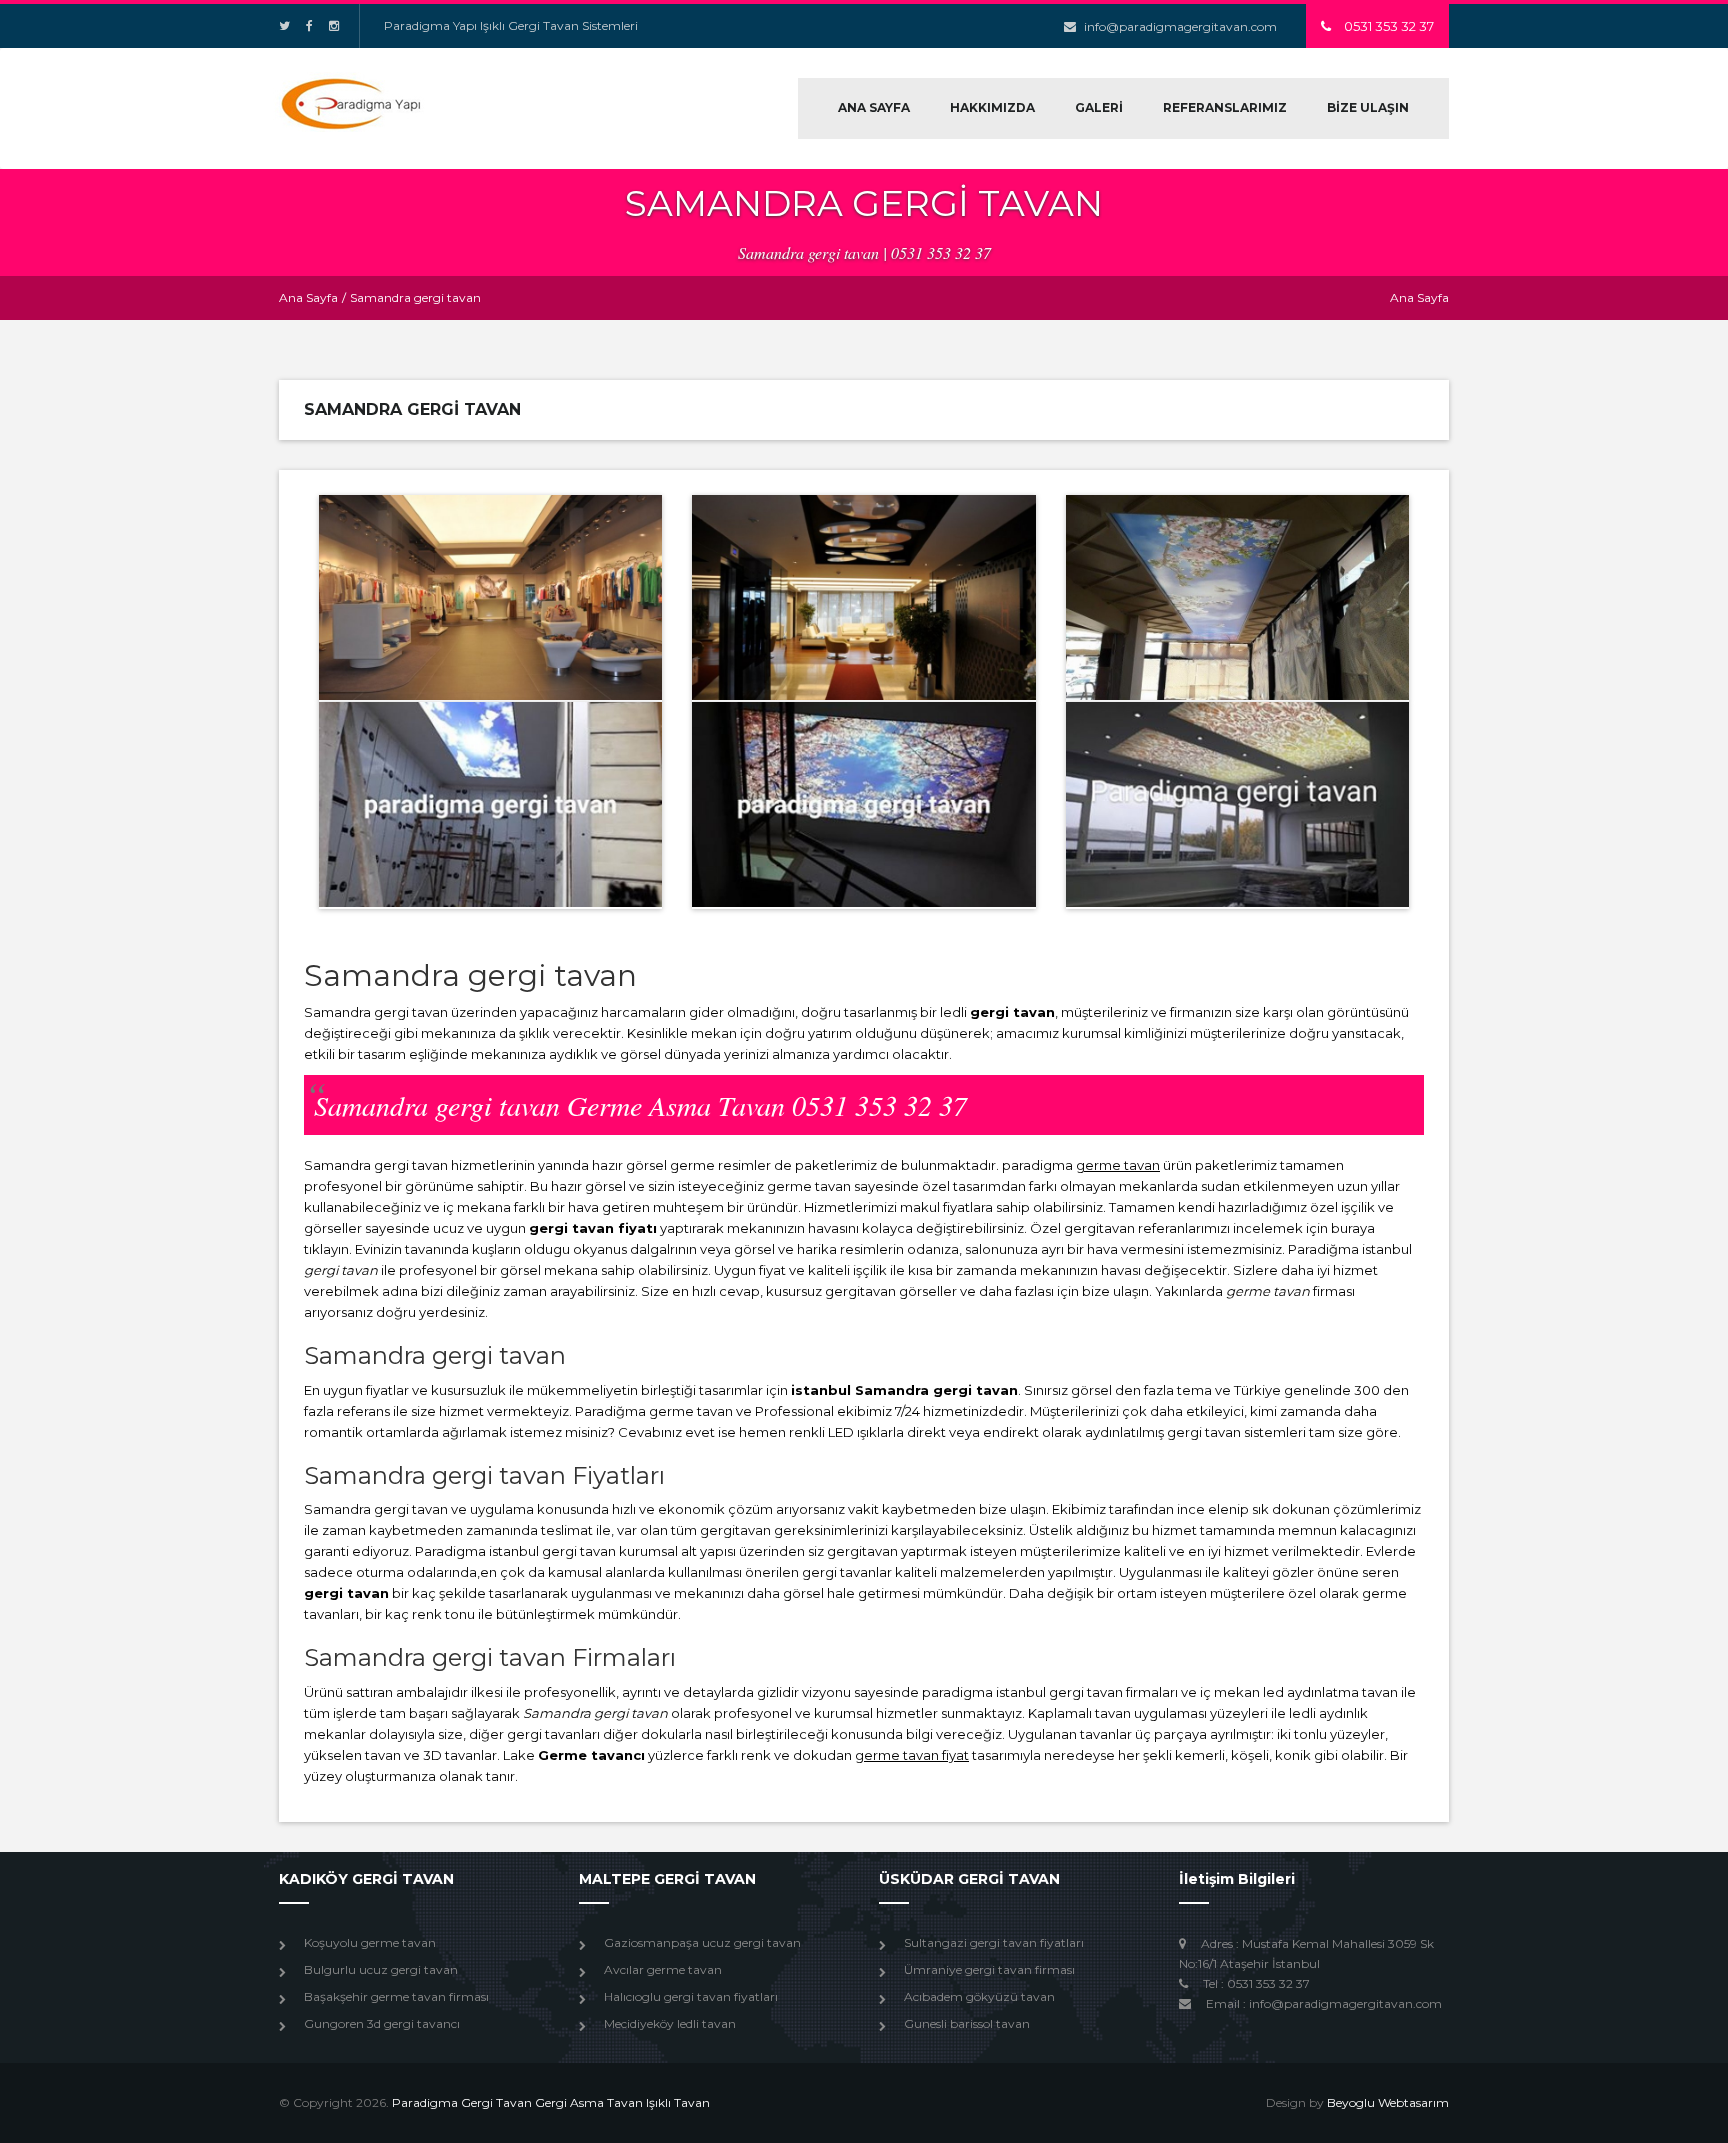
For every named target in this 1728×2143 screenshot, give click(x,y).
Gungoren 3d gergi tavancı (382, 2023)
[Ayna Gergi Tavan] (863, 597)
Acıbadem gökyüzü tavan (979, 1996)
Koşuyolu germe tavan (370, 1942)
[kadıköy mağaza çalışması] (490, 804)
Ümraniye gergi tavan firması (989, 1969)
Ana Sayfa (308, 297)
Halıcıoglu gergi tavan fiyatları (691, 1996)
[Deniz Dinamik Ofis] (1237, 804)
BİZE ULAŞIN (1368, 107)
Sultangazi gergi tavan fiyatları (994, 1942)
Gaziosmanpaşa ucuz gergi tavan (702, 1942)
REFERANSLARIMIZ (1225, 107)
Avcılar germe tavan (663, 1969)
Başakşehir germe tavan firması (396, 1996)
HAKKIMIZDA (992, 107)
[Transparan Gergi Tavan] (490, 597)
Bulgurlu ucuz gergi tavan (381, 1969)
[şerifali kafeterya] (1237, 597)
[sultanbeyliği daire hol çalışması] (863, 804)
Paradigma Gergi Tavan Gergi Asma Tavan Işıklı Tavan (551, 2102)
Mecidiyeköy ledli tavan (670, 2023)
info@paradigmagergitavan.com (1180, 26)
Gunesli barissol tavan (967, 2023)
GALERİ (1099, 107)
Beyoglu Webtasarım (1388, 2102)
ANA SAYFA (874, 107)
